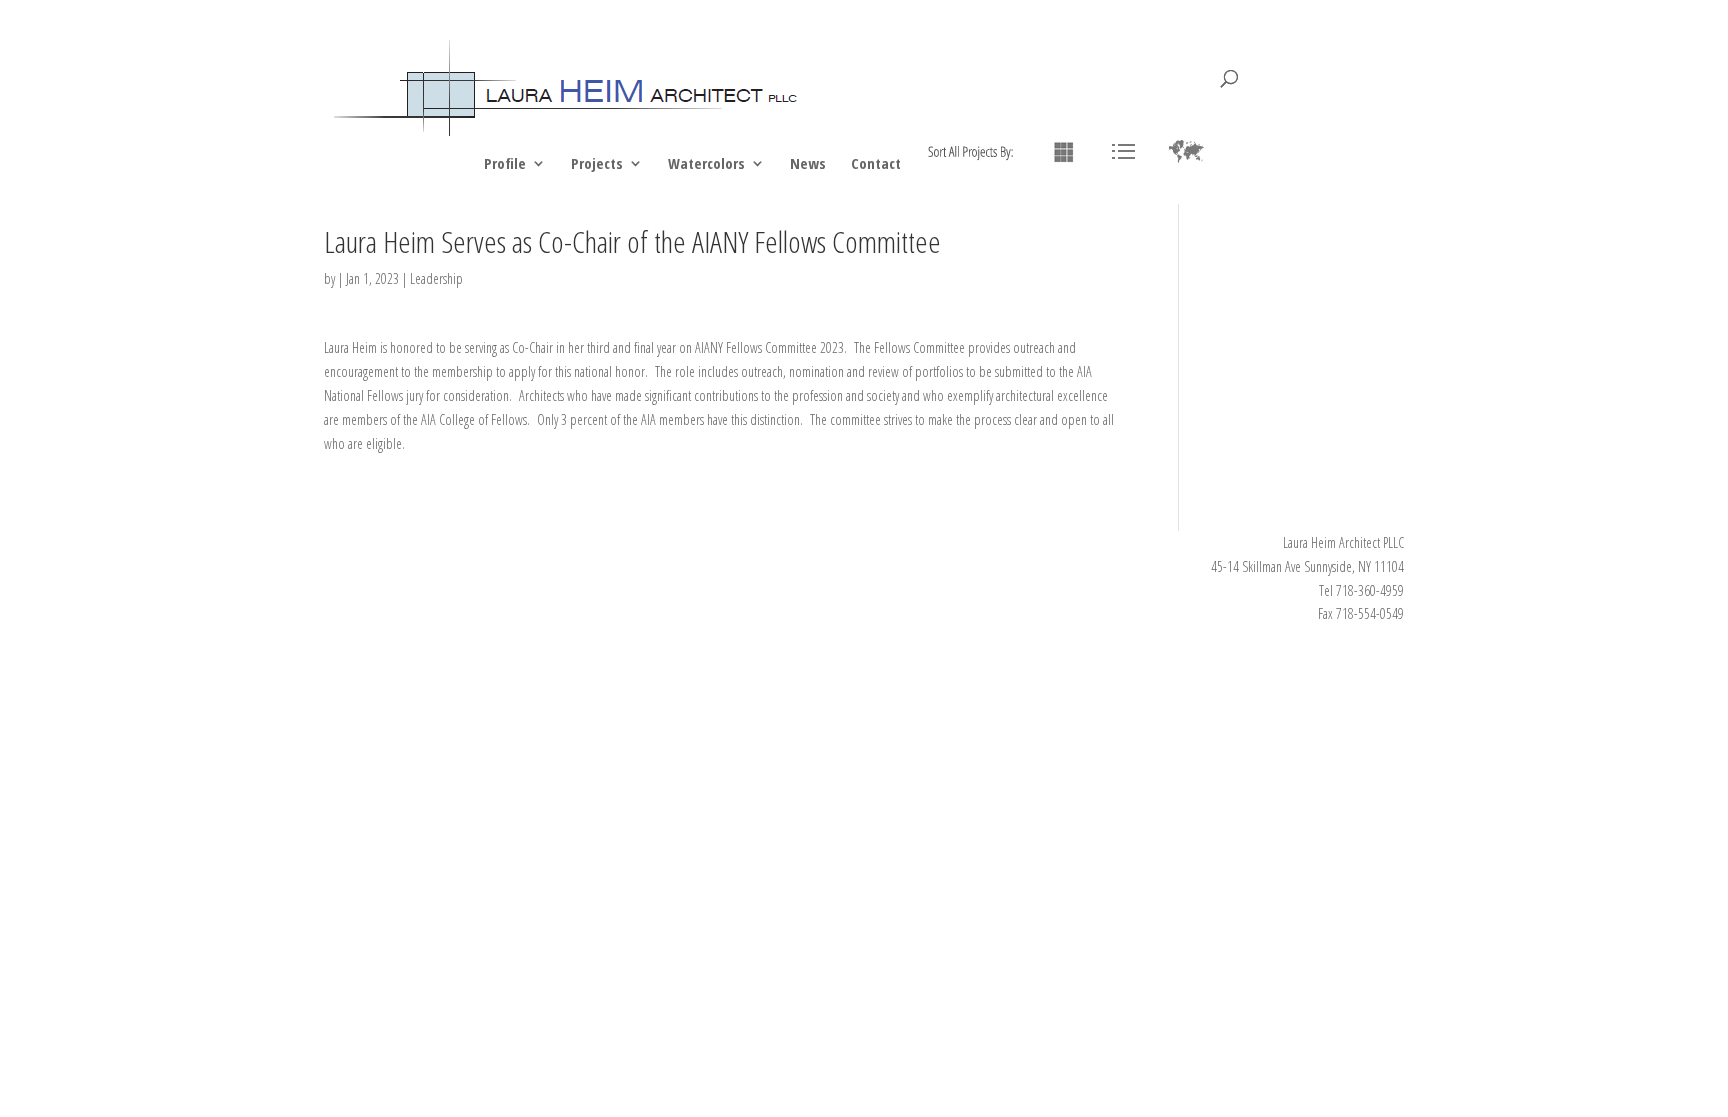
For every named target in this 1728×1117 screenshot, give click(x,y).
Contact (876, 164)
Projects (597, 164)
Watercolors (706, 164)
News (808, 164)
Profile (505, 164)
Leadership (436, 278)
